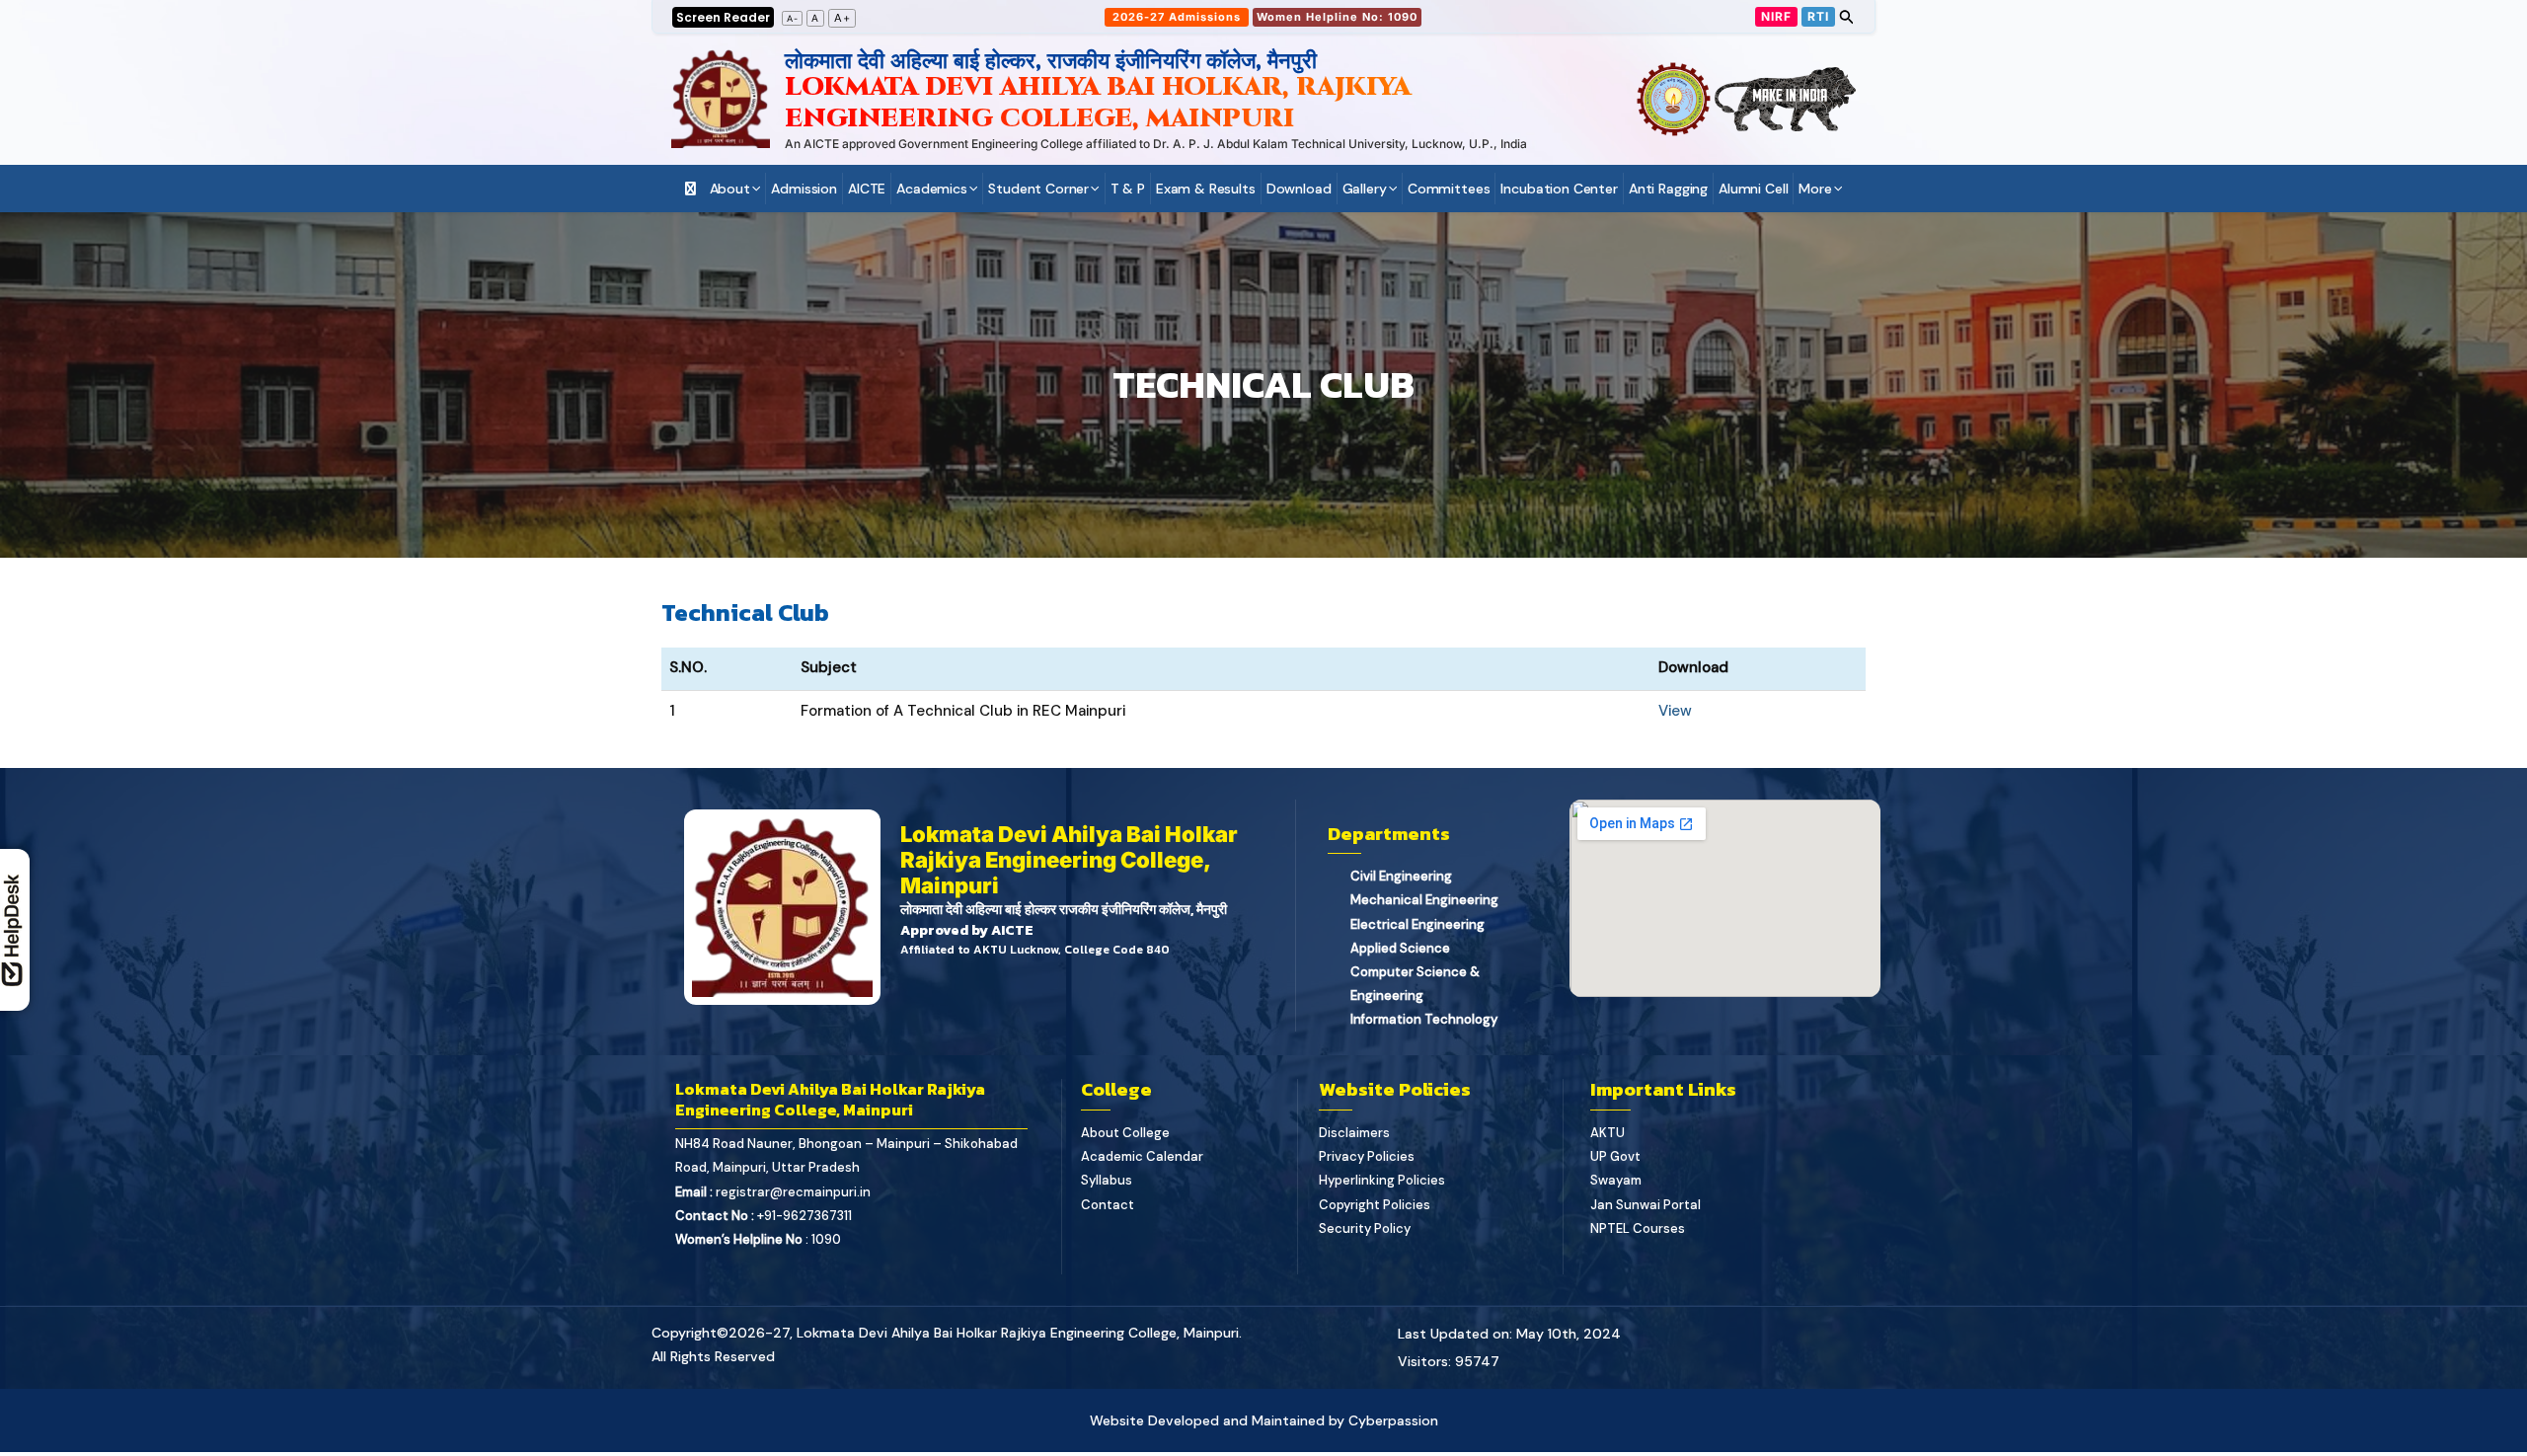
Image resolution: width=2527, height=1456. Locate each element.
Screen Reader (723, 17)
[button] (1178, 17)
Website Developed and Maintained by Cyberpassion (1264, 1420)
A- (793, 18)
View (1675, 711)
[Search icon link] (1847, 19)
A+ (842, 18)
